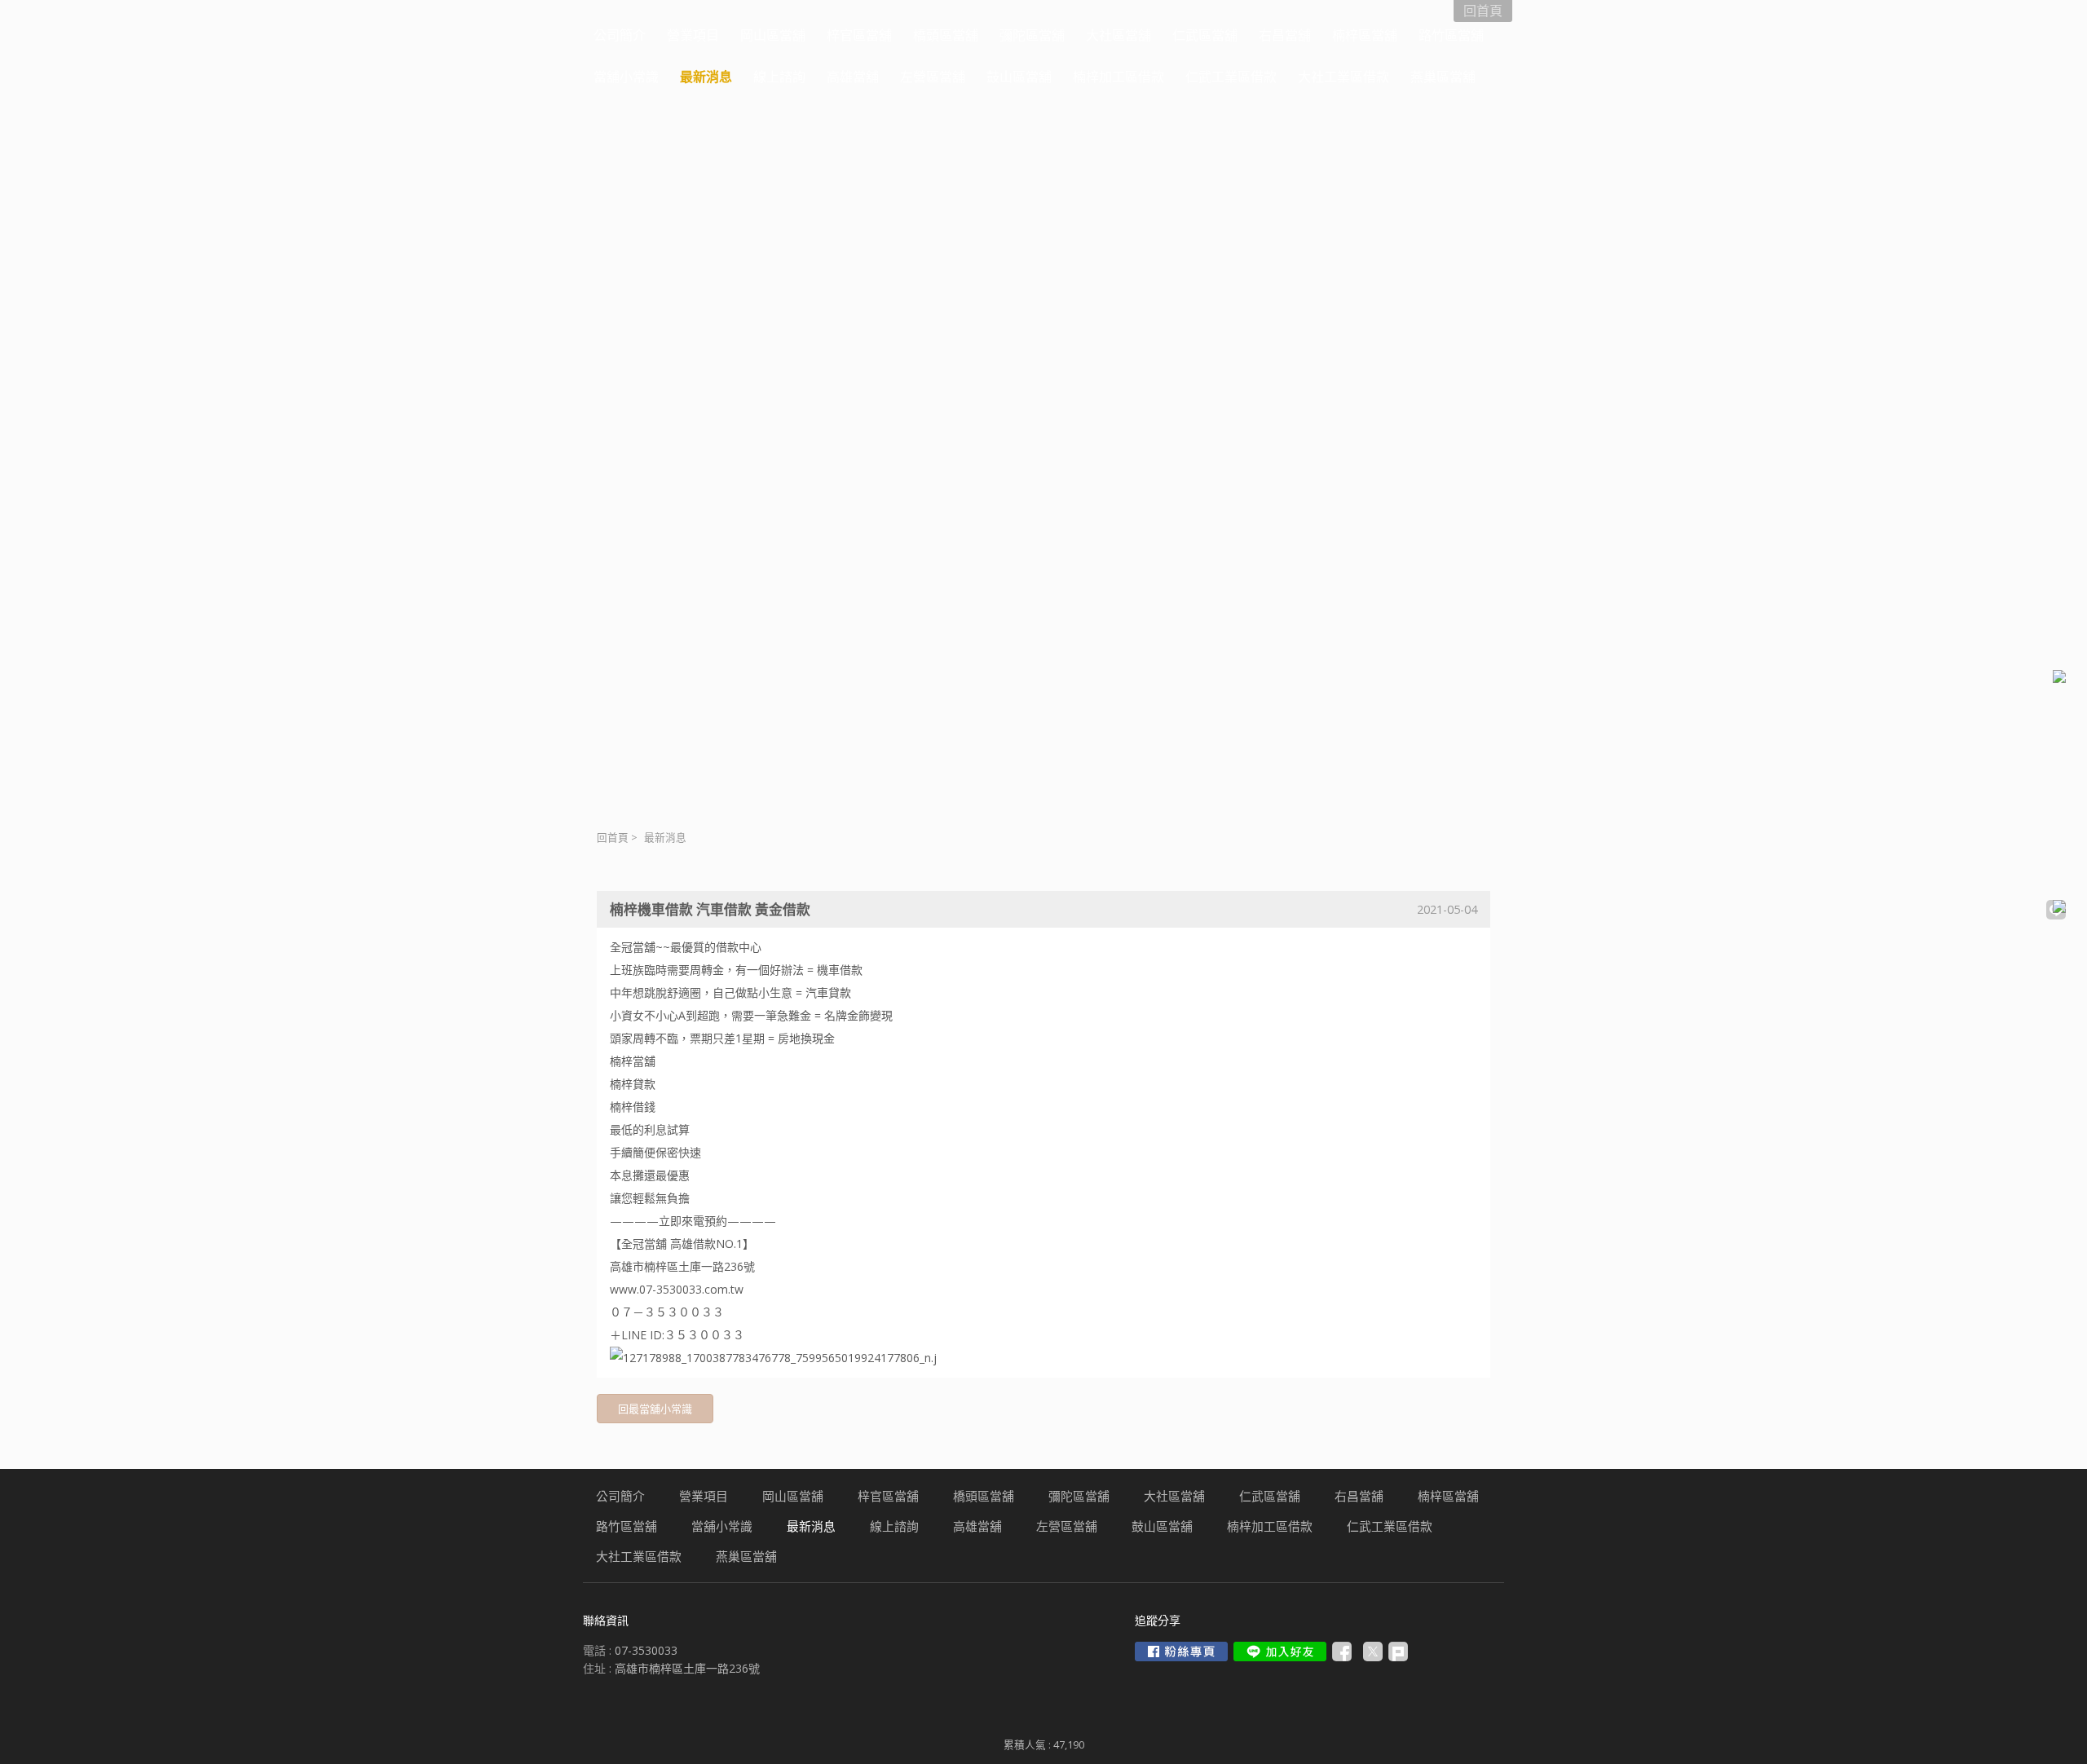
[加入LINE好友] (1280, 1652)
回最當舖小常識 (655, 1409)
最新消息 (665, 838)
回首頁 (613, 838)
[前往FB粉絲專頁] (1181, 1652)
